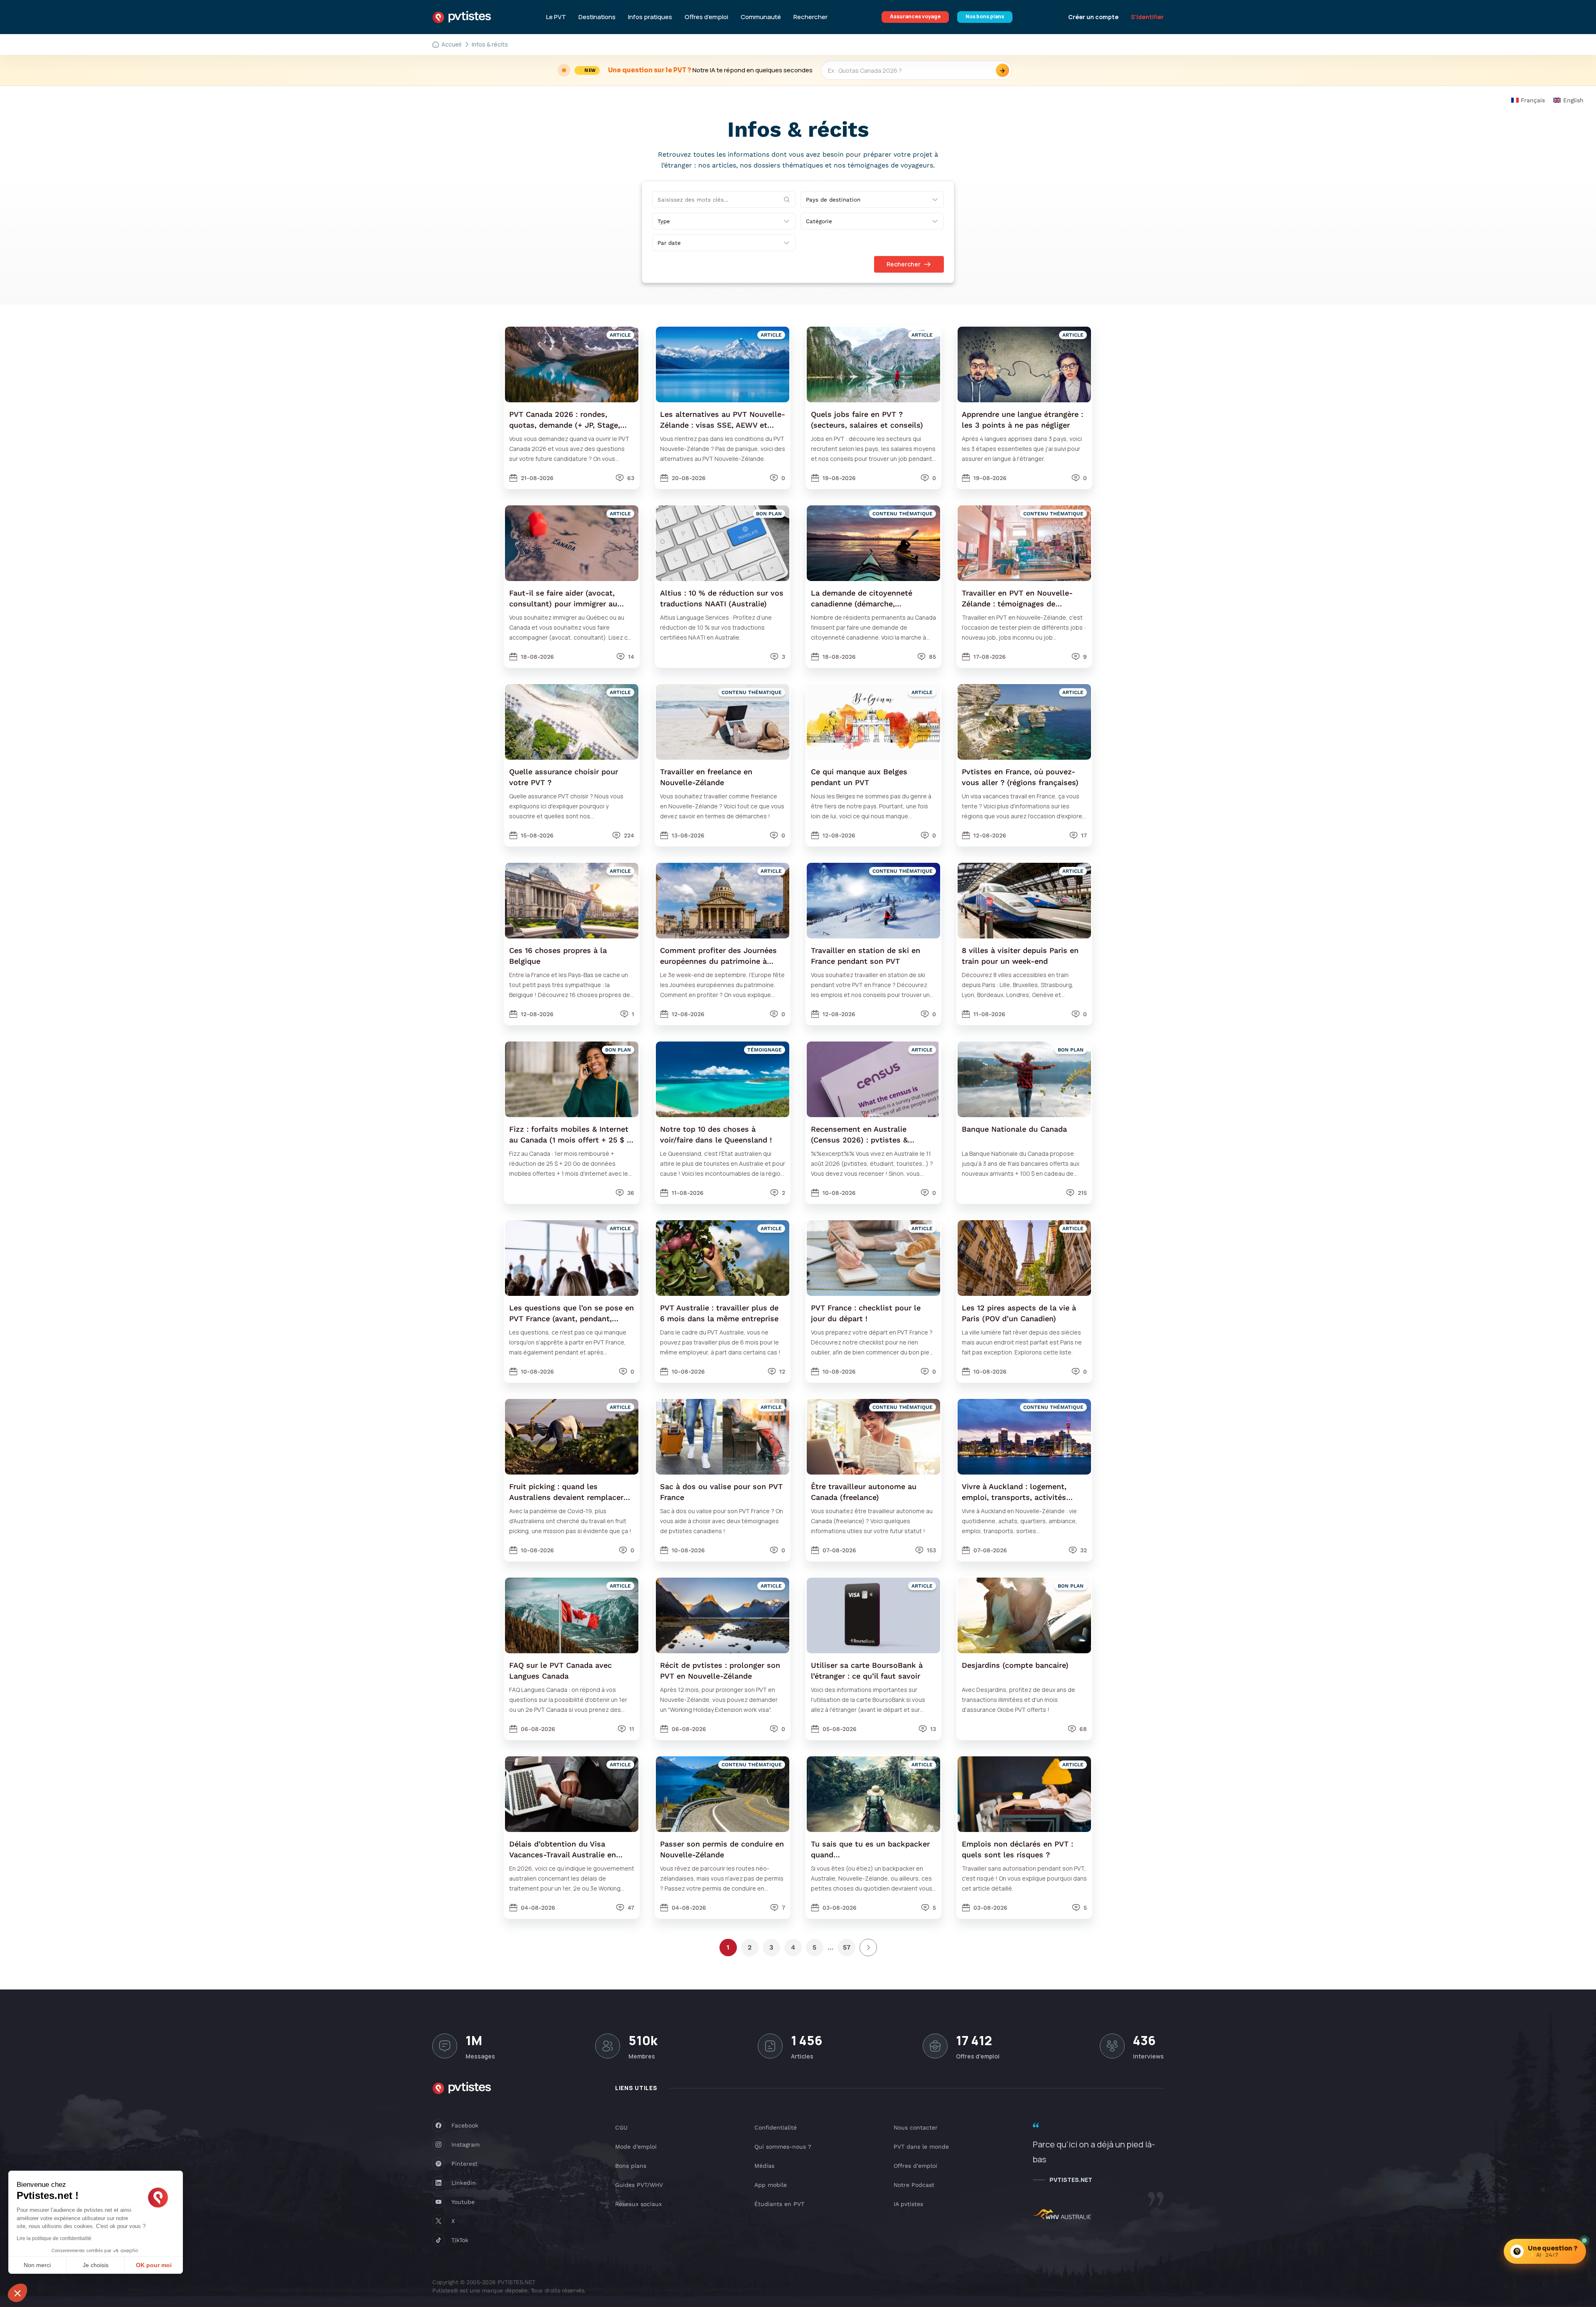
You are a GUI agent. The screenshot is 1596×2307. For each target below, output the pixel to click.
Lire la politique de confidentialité (54, 2238)
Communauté (761, 17)
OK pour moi (154, 2265)
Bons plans (631, 2166)
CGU (621, 2127)
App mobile (771, 2185)
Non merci (37, 2265)
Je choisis (96, 2265)
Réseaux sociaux (638, 2204)
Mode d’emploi (636, 2147)
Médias (764, 2166)
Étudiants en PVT (779, 2204)
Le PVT (556, 17)
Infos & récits (490, 44)
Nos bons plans (985, 16)
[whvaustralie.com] (1062, 2216)
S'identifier (1147, 17)
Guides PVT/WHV (639, 2185)
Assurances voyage (915, 16)
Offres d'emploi (915, 2166)
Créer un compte (1093, 17)
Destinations (597, 17)
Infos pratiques (650, 17)
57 (847, 1947)
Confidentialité (776, 2127)
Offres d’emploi (706, 17)
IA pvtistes (908, 2204)
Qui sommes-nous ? (783, 2147)
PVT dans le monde (921, 2147)
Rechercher (810, 17)
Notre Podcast (914, 2185)
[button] (17, 2293)
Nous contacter (916, 2127)
